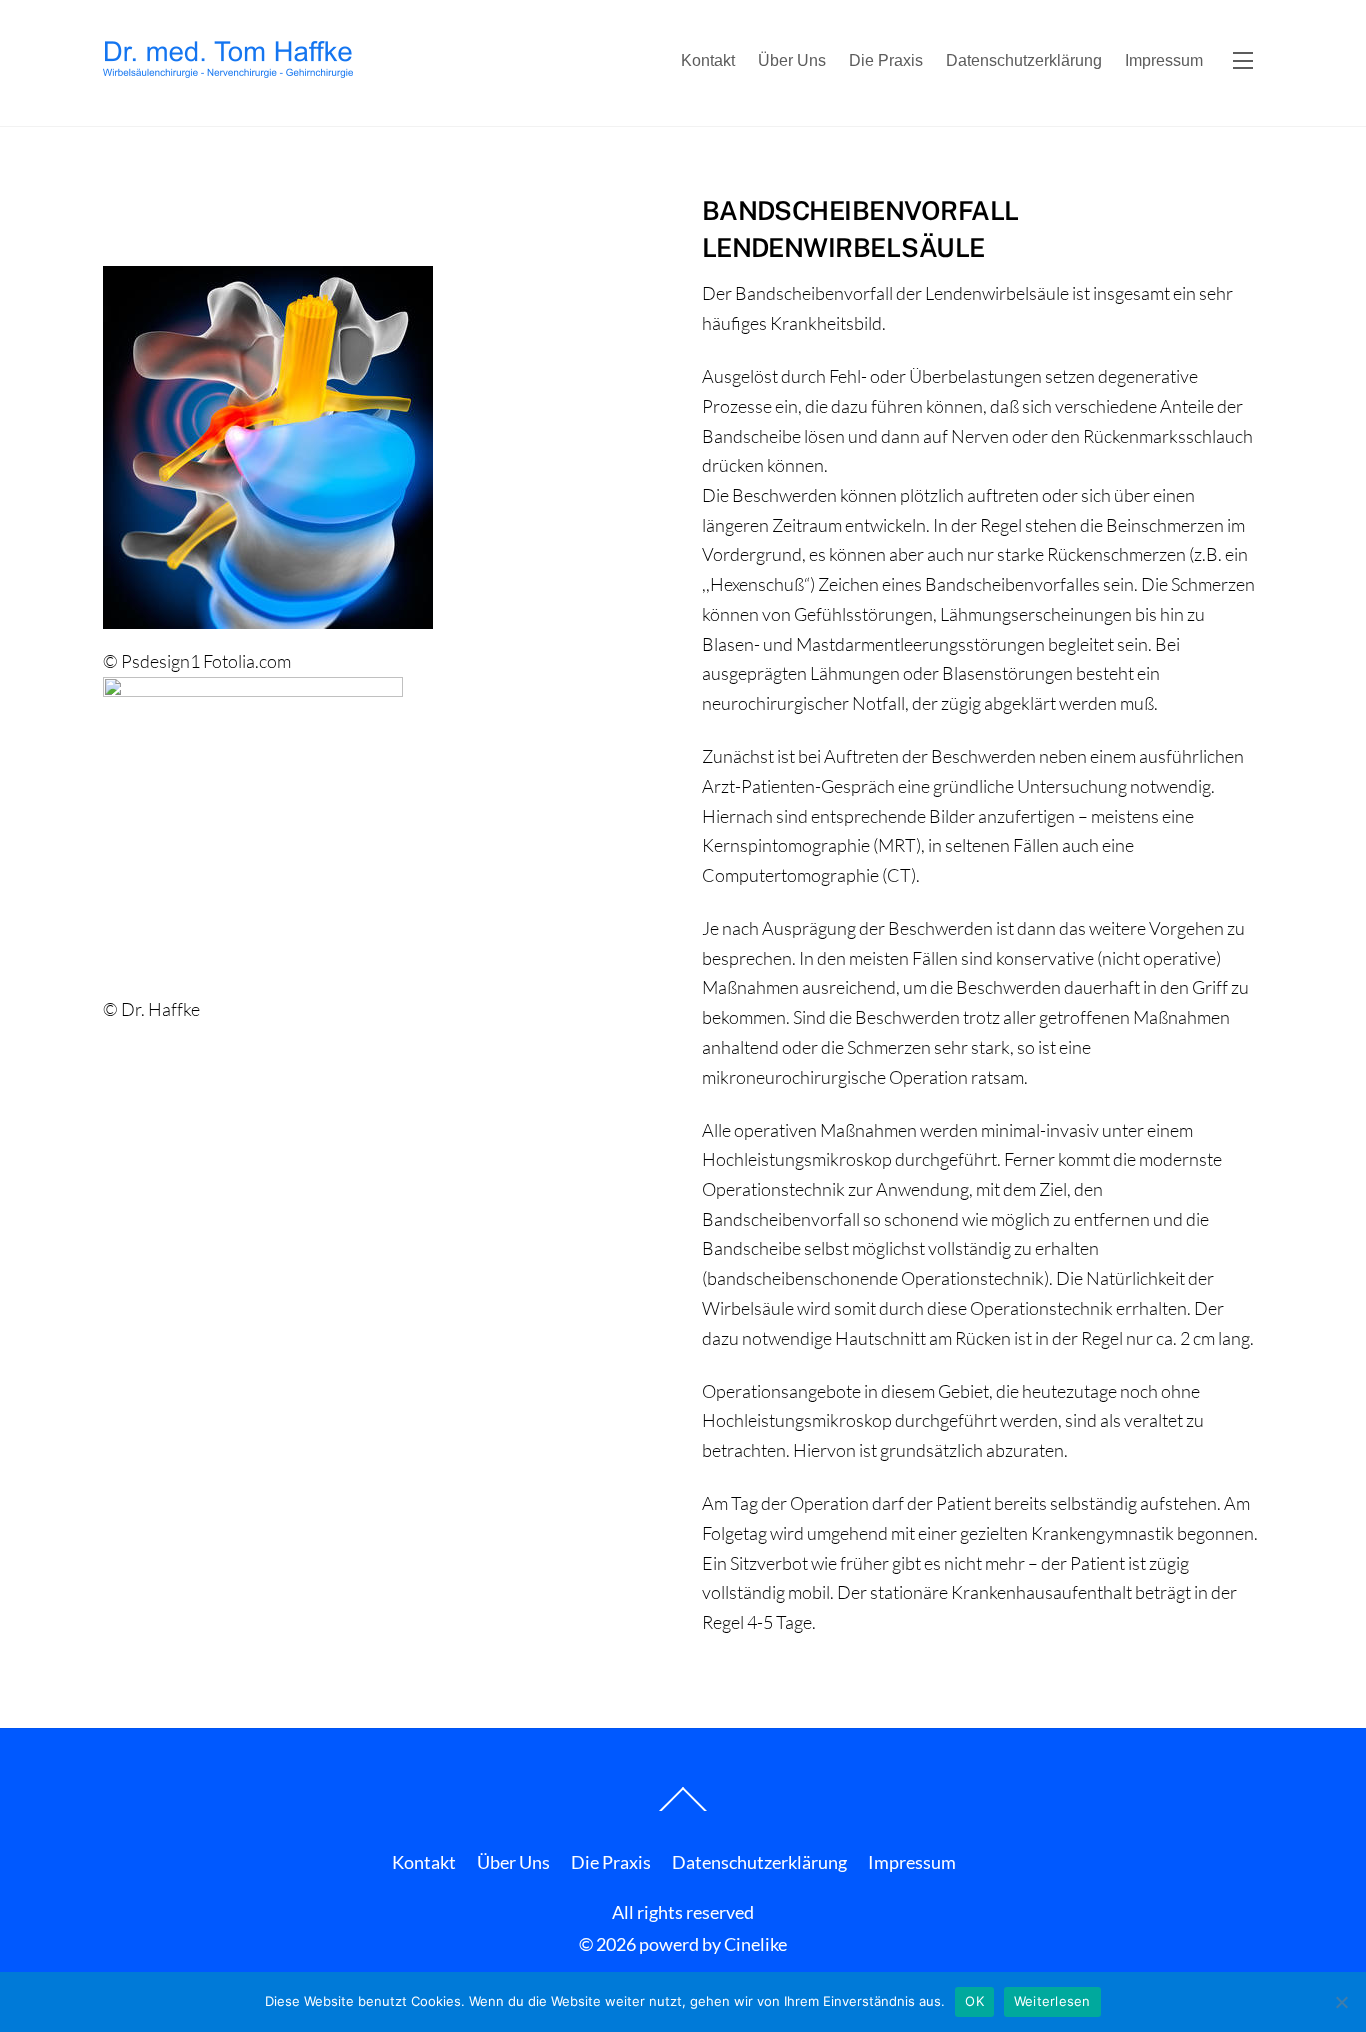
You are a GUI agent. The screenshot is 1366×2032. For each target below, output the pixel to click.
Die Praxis (886, 60)
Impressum (1164, 60)
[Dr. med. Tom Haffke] (228, 68)
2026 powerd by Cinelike (691, 1944)
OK (974, 2001)
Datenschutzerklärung (1024, 60)
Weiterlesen (1052, 2001)
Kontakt (708, 60)
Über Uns (792, 60)
